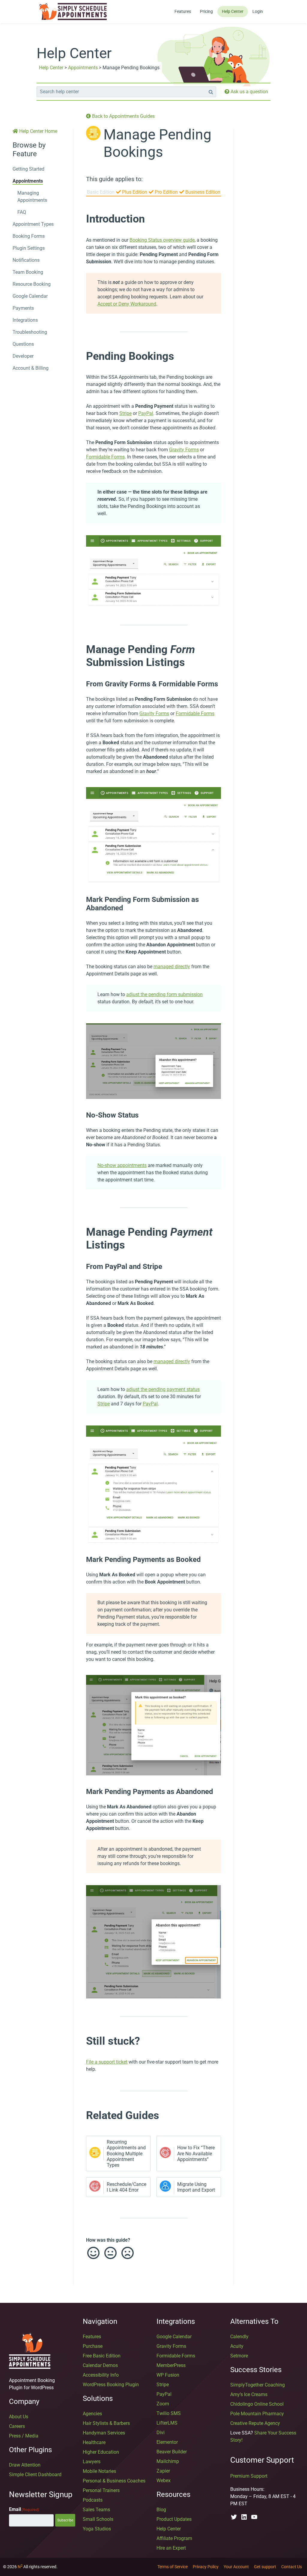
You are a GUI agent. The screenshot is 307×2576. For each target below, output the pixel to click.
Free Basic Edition (102, 2356)
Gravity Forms (184, 450)
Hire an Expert (171, 2548)
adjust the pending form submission (164, 994)
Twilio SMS (169, 2413)
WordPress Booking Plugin (111, 2385)
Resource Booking (32, 284)
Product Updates (174, 2519)
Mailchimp (168, 2461)
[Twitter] (234, 2517)
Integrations (25, 320)
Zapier (163, 2471)
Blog (161, 2510)
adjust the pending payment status (163, 1389)
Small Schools (98, 2519)
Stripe (125, 413)
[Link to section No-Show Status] (80, 1115)
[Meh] (110, 2253)
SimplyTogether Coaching (258, 2385)
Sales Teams (96, 2510)
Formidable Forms (105, 457)
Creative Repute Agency (255, 2423)
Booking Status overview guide (162, 240)
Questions (23, 344)
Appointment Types (33, 224)
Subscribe (65, 2520)
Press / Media (24, 2436)
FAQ (22, 212)
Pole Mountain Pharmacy (257, 2414)
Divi (161, 2433)
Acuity (237, 2346)
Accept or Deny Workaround (127, 304)
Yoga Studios (97, 2529)
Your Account (236, 2567)
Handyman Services (104, 2433)
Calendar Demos (100, 2365)
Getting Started (28, 169)
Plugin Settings (29, 248)
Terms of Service (173, 2567)
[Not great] (127, 2253)
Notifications (26, 260)
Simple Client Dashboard (35, 2475)
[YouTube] (254, 2517)
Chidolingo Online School (257, 2404)
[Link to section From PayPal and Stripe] (80, 1267)
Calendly (239, 2337)
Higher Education (101, 2452)
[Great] (93, 2253)
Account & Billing (31, 368)
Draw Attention (25, 2465)
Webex (164, 2480)
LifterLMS (167, 2423)
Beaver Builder (172, 2452)
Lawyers (92, 2462)
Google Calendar (30, 296)
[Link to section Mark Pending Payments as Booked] (80, 1560)
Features (183, 11)
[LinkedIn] (244, 2517)
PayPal (146, 413)
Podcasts (93, 2500)
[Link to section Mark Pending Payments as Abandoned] (80, 1792)
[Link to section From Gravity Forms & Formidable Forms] (80, 684)
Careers (17, 2426)
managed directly (172, 967)
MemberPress (171, 2365)
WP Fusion (168, 2375)
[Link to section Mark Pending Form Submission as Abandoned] (80, 900)
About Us (19, 2417)
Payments (23, 308)
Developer (23, 356)
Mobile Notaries (99, 2471)
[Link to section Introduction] (80, 219)
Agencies (92, 2414)
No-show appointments (122, 1165)
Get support (265, 2567)
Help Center (233, 11)
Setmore (239, 2356)
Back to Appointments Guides (123, 116)
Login (258, 11)
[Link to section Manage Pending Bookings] (169, 155)
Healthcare (94, 2442)
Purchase (93, 2346)
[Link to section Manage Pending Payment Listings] (80, 1232)
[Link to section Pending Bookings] (80, 356)
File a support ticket (107, 2062)
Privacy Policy (206, 2567)
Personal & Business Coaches (114, 2481)
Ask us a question (249, 92)
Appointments (83, 68)
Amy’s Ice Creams (249, 2394)
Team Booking (28, 272)
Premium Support (249, 2476)
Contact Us (292, 2567)
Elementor (167, 2442)
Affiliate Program (174, 2538)
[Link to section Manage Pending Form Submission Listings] (80, 649)
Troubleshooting (30, 332)
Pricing (206, 11)
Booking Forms (29, 236)
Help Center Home (38, 131)
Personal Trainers (101, 2490)
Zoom (163, 2404)
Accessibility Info (101, 2375)
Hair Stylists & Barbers (106, 2423)
